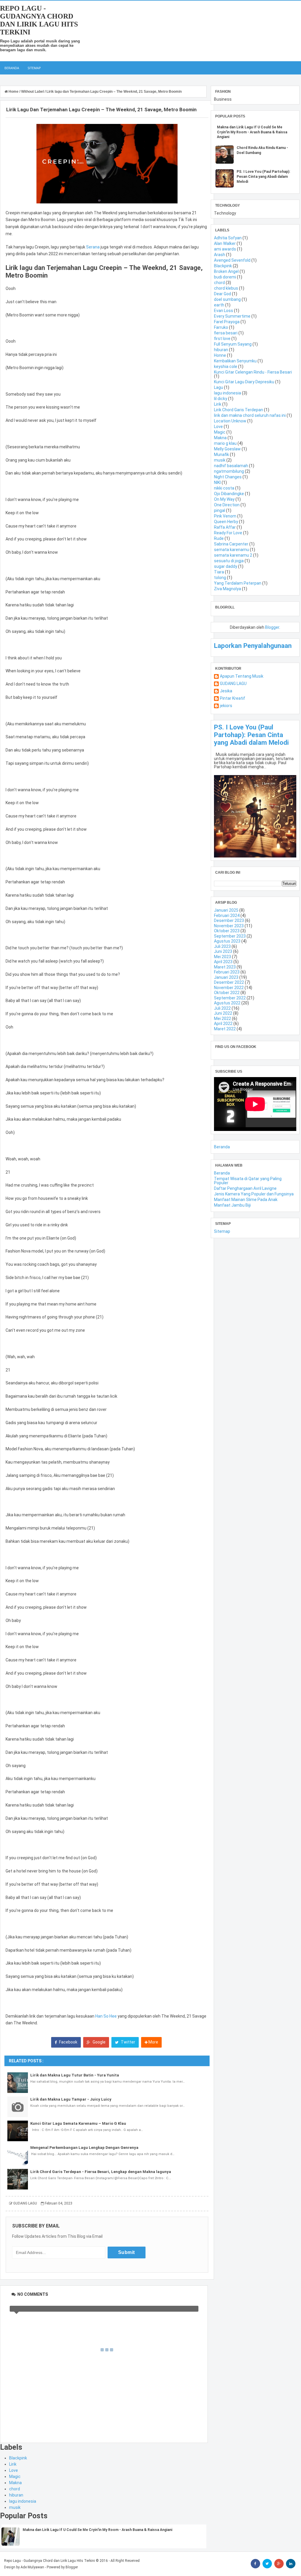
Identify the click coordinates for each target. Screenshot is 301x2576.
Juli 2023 (222, 946)
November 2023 (229, 926)
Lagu (219, 387)
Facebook (68, 2042)
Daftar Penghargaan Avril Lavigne (245, 1188)
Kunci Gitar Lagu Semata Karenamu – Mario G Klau (78, 2123)
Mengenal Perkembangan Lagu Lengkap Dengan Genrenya (84, 2148)
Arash (220, 255)
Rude (219, 538)
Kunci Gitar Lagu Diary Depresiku (244, 382)
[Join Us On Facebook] (255, 2564)
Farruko (221, 327)
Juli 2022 (222, 1008)
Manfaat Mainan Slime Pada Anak (246, 1200)
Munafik (221, 455)
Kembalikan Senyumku (235, 361)
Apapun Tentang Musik (242, 676)
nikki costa (224, 488)
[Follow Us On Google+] (279, 2564)
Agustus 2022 (227, 1003)
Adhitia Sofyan (228, 238)
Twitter (128, 2042)
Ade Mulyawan (32, 2567)
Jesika (226, 691)
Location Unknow (230, 421)
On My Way (224, 499)
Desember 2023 (229, 920)
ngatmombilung (229, 471)
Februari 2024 (227, 915)
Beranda (12, 68)
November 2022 (229, 988)
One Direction (227, 505)
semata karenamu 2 (233, 555)
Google (99, 2042)
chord (15, 2489)
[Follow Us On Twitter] (267, 2564)
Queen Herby (226, 522)
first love (222, 339)
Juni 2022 (223, 1013)
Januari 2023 (226, 977)
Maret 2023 (225, 967)
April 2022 (223, 1024)
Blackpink (18, 2458)
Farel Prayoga (227, 322)
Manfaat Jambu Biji (232, 1205)
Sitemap (34, 68)
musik (15, 2507)
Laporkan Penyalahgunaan (253, 646)
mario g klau (225, 443)
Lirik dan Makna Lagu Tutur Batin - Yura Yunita (75, 2075)
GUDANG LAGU (233, 684)
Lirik (13, 2464)
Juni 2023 (223, 951)
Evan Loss (224, 311)
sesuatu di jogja (229, 561)
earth (219, 305)
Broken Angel (226, 271)
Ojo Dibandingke (229, 494)
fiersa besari (226, 333)
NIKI (217, 482)
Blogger (272, 627)
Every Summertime (232, 316)
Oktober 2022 (227, 993)
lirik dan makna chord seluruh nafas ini (250, 415)
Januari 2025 (226, 910)
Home (14, 92)
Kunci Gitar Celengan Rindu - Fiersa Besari (253, 372)
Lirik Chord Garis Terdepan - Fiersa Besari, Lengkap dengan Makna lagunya (101, 2172)
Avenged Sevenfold (232, 260)
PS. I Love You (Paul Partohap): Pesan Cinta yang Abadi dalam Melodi (263, 177)
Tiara (219, 572)
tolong (220, 578)
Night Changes (228, 477)
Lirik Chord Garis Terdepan (239, 410)
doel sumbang (227, 299)
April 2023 (223, 962)
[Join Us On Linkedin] (291, 2564)
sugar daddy (226, 566)
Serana (93, 247)
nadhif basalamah (231, 466)
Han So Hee (106, 2016)
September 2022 (230, 998)
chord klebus (226, 288)
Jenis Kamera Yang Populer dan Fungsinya (254, 1194)
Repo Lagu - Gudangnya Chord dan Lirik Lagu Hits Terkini (39, 20)
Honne (220, 355)
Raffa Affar (225, 527)
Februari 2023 (227, 972)
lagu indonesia (23, 2501)
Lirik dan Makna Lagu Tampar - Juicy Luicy (71, 2099)
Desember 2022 (229, 982)
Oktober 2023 (227, 931)
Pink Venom (225, 516)
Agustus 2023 (227, 941)
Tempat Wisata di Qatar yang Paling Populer (248, 1181)
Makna (15, 2483)
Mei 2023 (223, 957)
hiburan (16, 2495)
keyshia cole (226, 366)
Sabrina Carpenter (231, 544)
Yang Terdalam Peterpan (238, 583)
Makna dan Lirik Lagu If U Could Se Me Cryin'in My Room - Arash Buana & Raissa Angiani (97, 2530)
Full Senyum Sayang (233, 344)
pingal (220, 510)
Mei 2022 (223, 1019)
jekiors (226, 706)
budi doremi (225, 277)
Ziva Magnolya (228, 589)
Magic (15, 2477)
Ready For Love (228, 533)
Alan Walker (225, 243)
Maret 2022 (225, 1029)
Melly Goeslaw (227, 449)
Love (14, 2470)
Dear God (223, 294)
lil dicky (221, 399)
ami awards (225, 249)
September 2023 (230, 936)
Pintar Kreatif (233, 698)
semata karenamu (231, 550)
